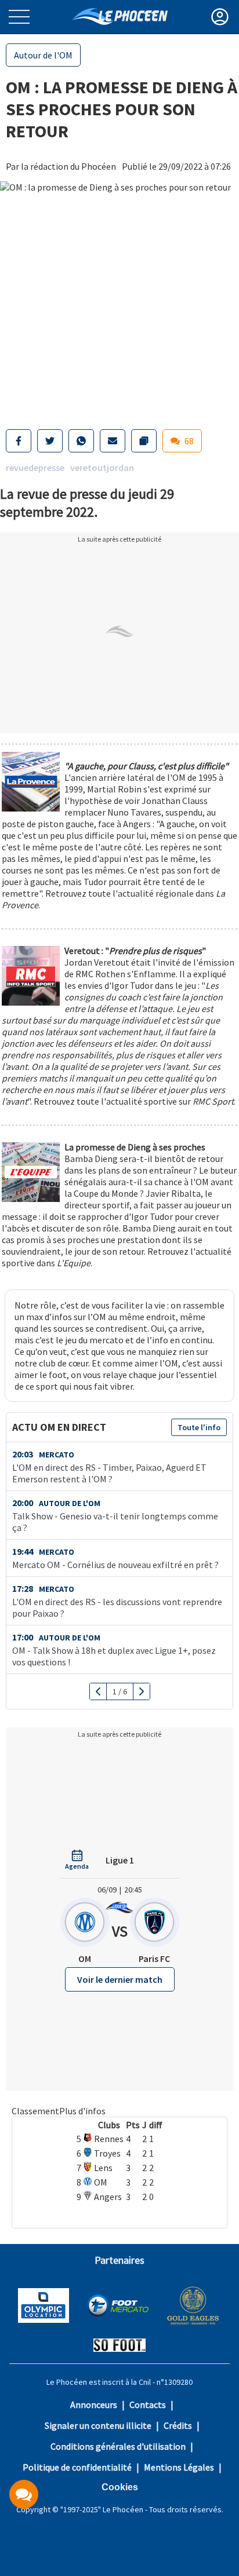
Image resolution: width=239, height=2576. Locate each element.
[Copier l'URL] (144, 441)
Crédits (178, 2425)
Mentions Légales (179, 2467)
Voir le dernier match (120, 1979)
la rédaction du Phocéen (68, 166)
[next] (141, 1691)
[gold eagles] (193, 2307)
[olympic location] (44, 2307)
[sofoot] (119, 2346)
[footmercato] (118, 2307)
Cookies (120, 2487)
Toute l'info (199, 1427)
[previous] (98, 1691)
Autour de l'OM (43, 55)
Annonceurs (94, 2405)
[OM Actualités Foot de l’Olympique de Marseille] (120, 17)
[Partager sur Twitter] (50, 441)
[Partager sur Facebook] (19, 441)
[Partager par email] (113, 441)
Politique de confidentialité (77, 2467)
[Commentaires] (24, 2494)
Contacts (148, 2405)
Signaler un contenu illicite (98, 2425)
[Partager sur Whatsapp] (81, 441)
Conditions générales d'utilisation (118, 2446)
